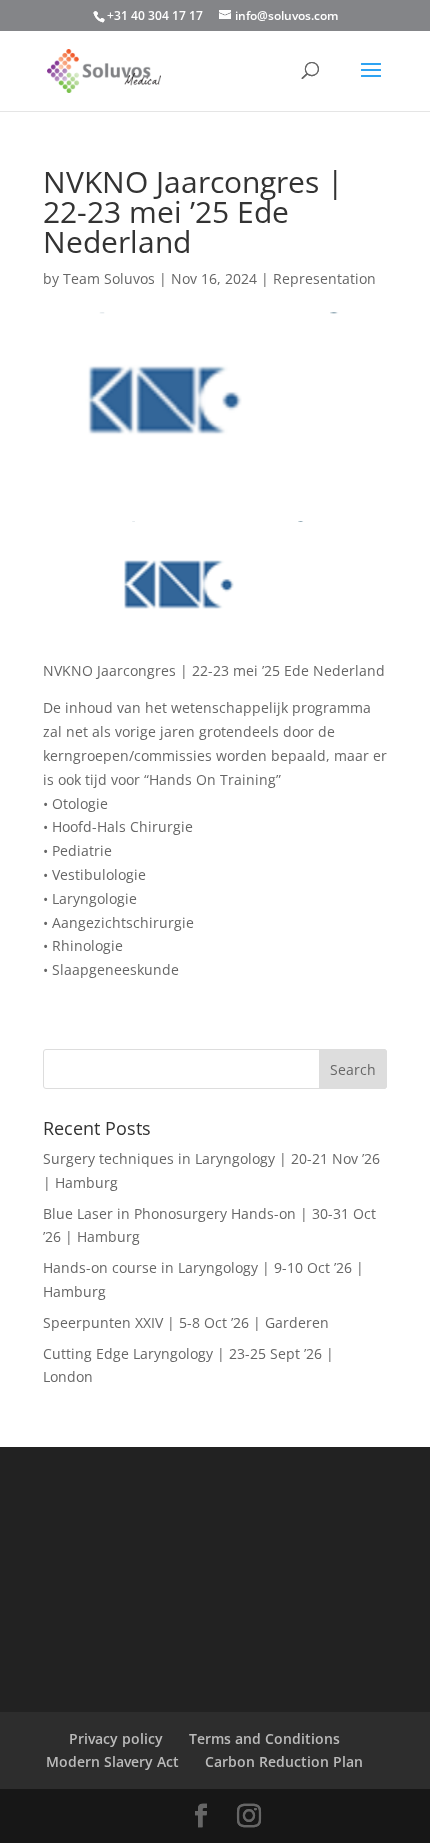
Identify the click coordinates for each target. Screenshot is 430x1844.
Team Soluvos (109, 278)
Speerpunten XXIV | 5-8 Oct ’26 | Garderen (186, 1322)
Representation (324, 278)
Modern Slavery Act (112, 1761)
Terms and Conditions (264, 1738)
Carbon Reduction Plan (284, 1761)
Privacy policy (116, 1738)
